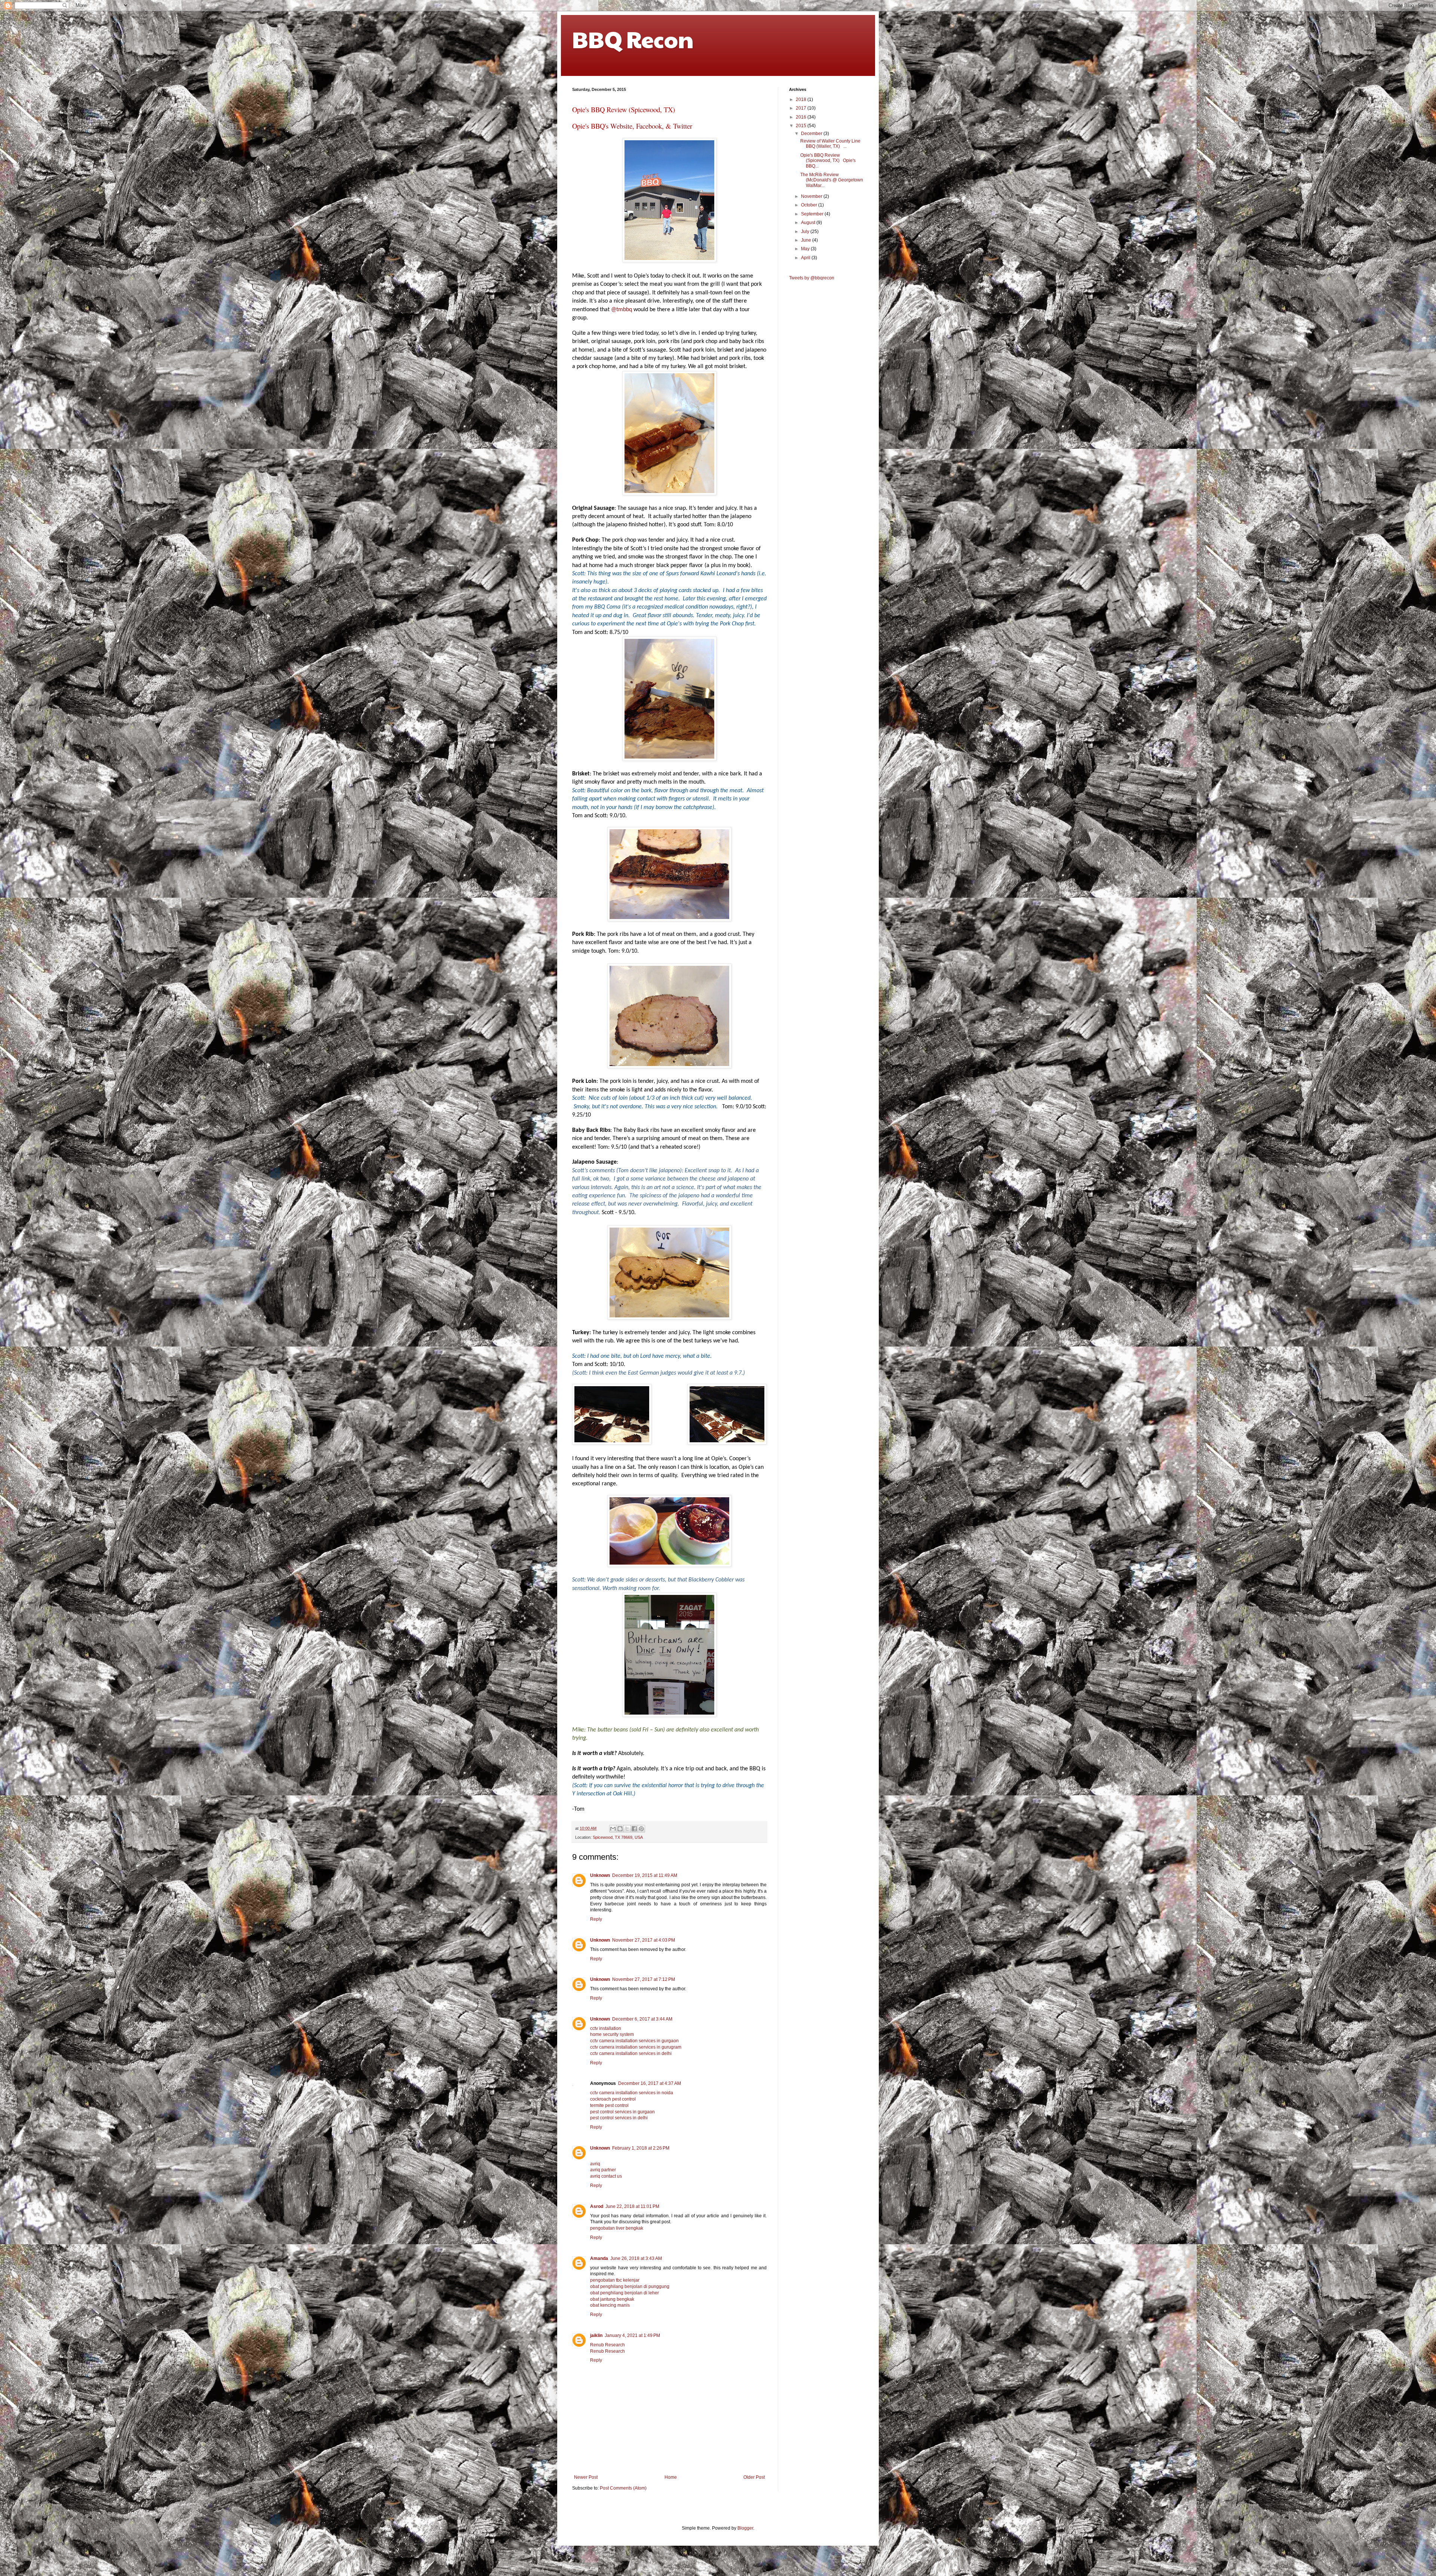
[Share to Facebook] (634, 1829)
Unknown (600, 1875)
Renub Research (607, 2345)
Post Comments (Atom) (623, 2488)
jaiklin (596, 2335)
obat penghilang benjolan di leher (625, 2293)
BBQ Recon (633, 39)
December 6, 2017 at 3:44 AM (642, 2019)
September (813, 214)
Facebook (649, 126)
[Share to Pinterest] (641, 1829)
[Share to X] (627, 1829)
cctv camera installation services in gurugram (636, 2047)
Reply (596, 1919)
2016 (802, 117)
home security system (612, 2034)
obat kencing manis (610, 2305)
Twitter (683, 126)
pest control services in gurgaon (622, 2112)
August (809, 223)
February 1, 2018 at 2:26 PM (641, 2148)
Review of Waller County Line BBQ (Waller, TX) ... (830, 144)
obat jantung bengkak (612, 2299)
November (812, 196)
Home (671, 2477)
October (810, 205)
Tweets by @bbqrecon (812, 278)
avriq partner (603, 2170)
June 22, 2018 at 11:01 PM (632, 2206)
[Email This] (613, 1829)
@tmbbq (622, 310)
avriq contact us (606, 2176)
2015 (802, 126)
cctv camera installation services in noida (632, 2093)
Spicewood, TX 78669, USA (618, 1837)
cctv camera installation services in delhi (631, 2053)
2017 (802, 108)
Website (621, 126)
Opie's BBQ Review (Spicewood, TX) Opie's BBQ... (828, 161)
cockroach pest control (613, 2099)
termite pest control (609, 2105)
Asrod (597, 2206)
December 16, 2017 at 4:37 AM (650, 2083)
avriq (595, 2164)
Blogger (745, 2528)
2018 (802, 99)
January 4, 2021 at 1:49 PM (632, 2335)
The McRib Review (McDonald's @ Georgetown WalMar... (832, 180)
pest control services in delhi (619, 2118)
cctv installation (606, 2028)
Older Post (754, 2477)
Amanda (599, 2258)
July (806, 232)
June (807, 240)
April (806, 258)
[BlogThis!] (620, 1829)
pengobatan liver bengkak (617, 2228)
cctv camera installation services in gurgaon (634, 2041)
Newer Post (586, 2477)
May (806, 249)
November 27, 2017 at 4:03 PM (644, 1940)
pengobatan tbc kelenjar (615, 2280)
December (812, 134)
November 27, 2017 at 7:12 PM (644, 1979)
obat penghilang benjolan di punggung (630, 2286)
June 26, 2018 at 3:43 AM (636, 2258)
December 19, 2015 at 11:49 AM (645, 1875)
